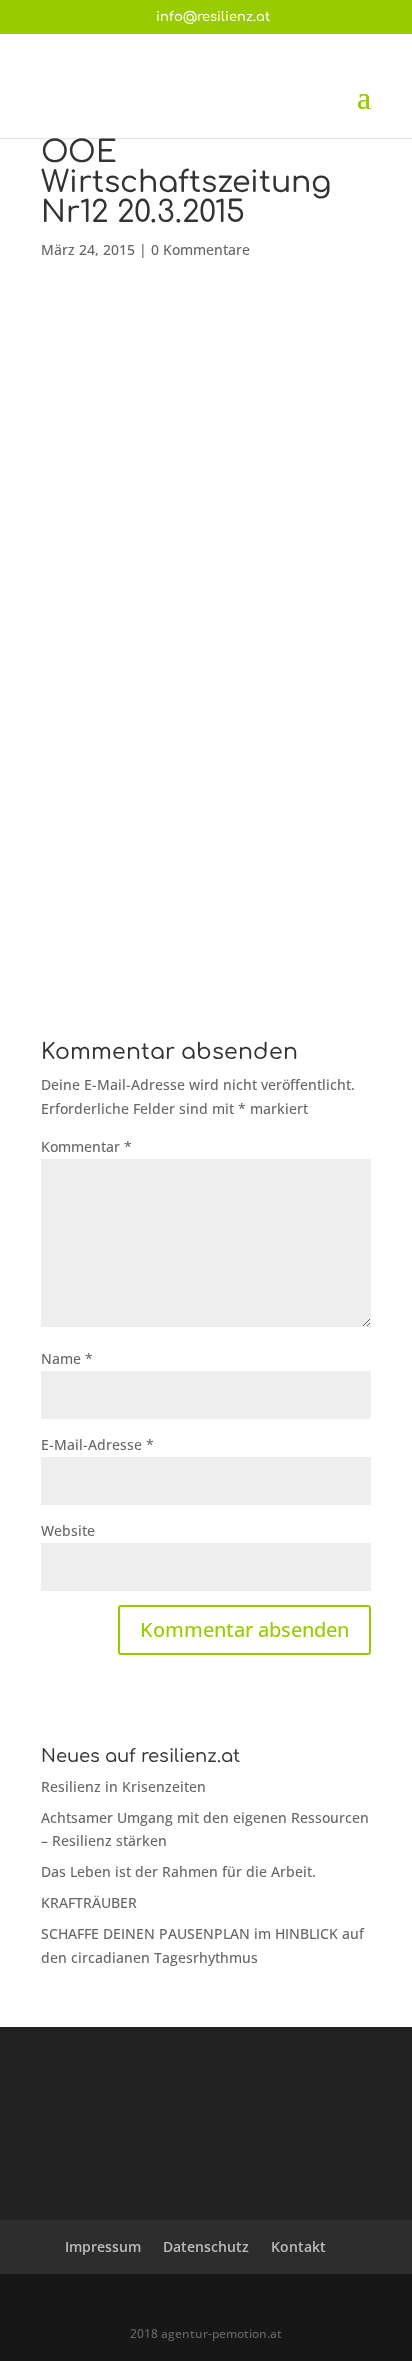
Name (67, 1358)
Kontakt (298, 2246)
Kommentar (86, 1146)
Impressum (103, 2246)
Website (68, 1530)
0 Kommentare (200, 249)
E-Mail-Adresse (97, 1444)
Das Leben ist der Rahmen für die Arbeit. (178, 1871)
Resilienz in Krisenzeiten (123, 1786)
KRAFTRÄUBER (89, 1902)
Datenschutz (206, 2246)
